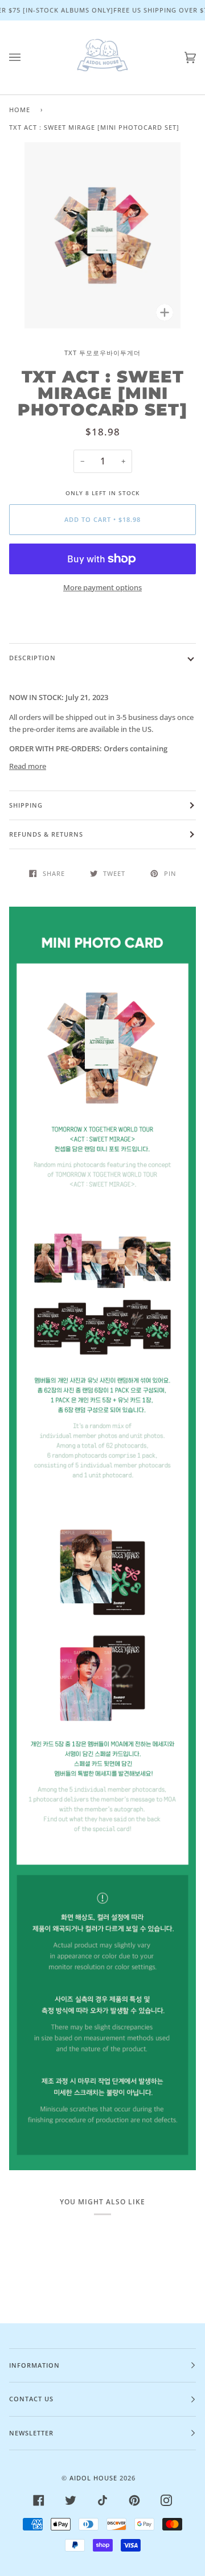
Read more (28, 766)
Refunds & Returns (46, 834)
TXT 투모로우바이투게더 (102, 353)
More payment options (102, 587)
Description (32, 658)
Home (20, 110)
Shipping (26, 805)
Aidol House (93, 2478)
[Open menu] (26, 57)
